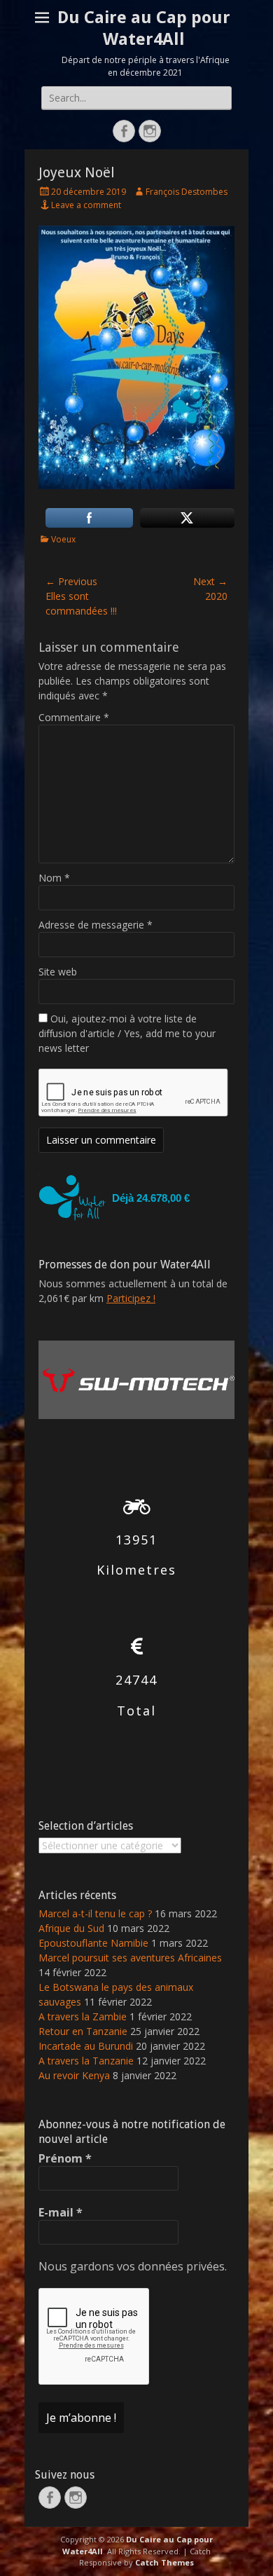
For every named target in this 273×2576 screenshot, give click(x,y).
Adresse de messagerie (96, 925)
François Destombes (187, 192)
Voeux (63, 539)
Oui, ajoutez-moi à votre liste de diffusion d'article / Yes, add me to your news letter (127, 1033)
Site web (58, 972)
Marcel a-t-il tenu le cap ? (95, 1913)
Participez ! (131, 1298)
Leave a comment (86, 205)
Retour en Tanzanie (83, 2031)
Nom (54, 878)
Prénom (65, 2158)
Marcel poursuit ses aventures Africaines (130, 1958)
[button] (136, 1198)
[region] (136, 1198)
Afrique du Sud (71, 1928)
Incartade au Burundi (86, 2046)
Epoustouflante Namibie (93, 1943)
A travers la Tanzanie (86, 2061)
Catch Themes (164, 2562)
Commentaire (74, 717)
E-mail (61, 2212)
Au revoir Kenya (74, 2075)
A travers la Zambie (83, 2016)
